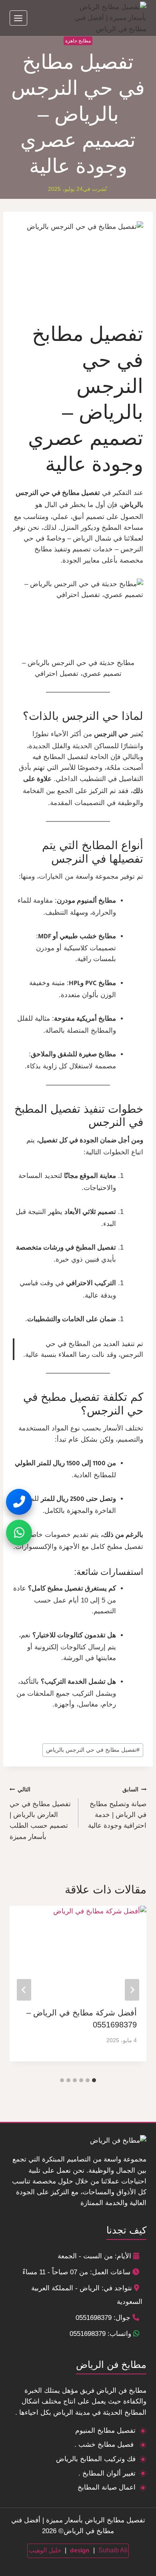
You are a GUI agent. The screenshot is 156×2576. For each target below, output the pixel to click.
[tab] (94, 2080)
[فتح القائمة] (18, 18)
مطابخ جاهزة (78, 41)
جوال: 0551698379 (103, 2318)
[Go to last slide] (132, 1990)
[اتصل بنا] (19, 1502)
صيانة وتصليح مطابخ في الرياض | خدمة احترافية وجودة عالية (117, 1809)
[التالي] (24, 1990)
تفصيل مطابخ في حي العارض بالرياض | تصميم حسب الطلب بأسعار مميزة (40, 1814)
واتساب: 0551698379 (100, 2334)
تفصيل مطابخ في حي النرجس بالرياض (93, 1750)
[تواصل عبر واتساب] (19, 1533)
